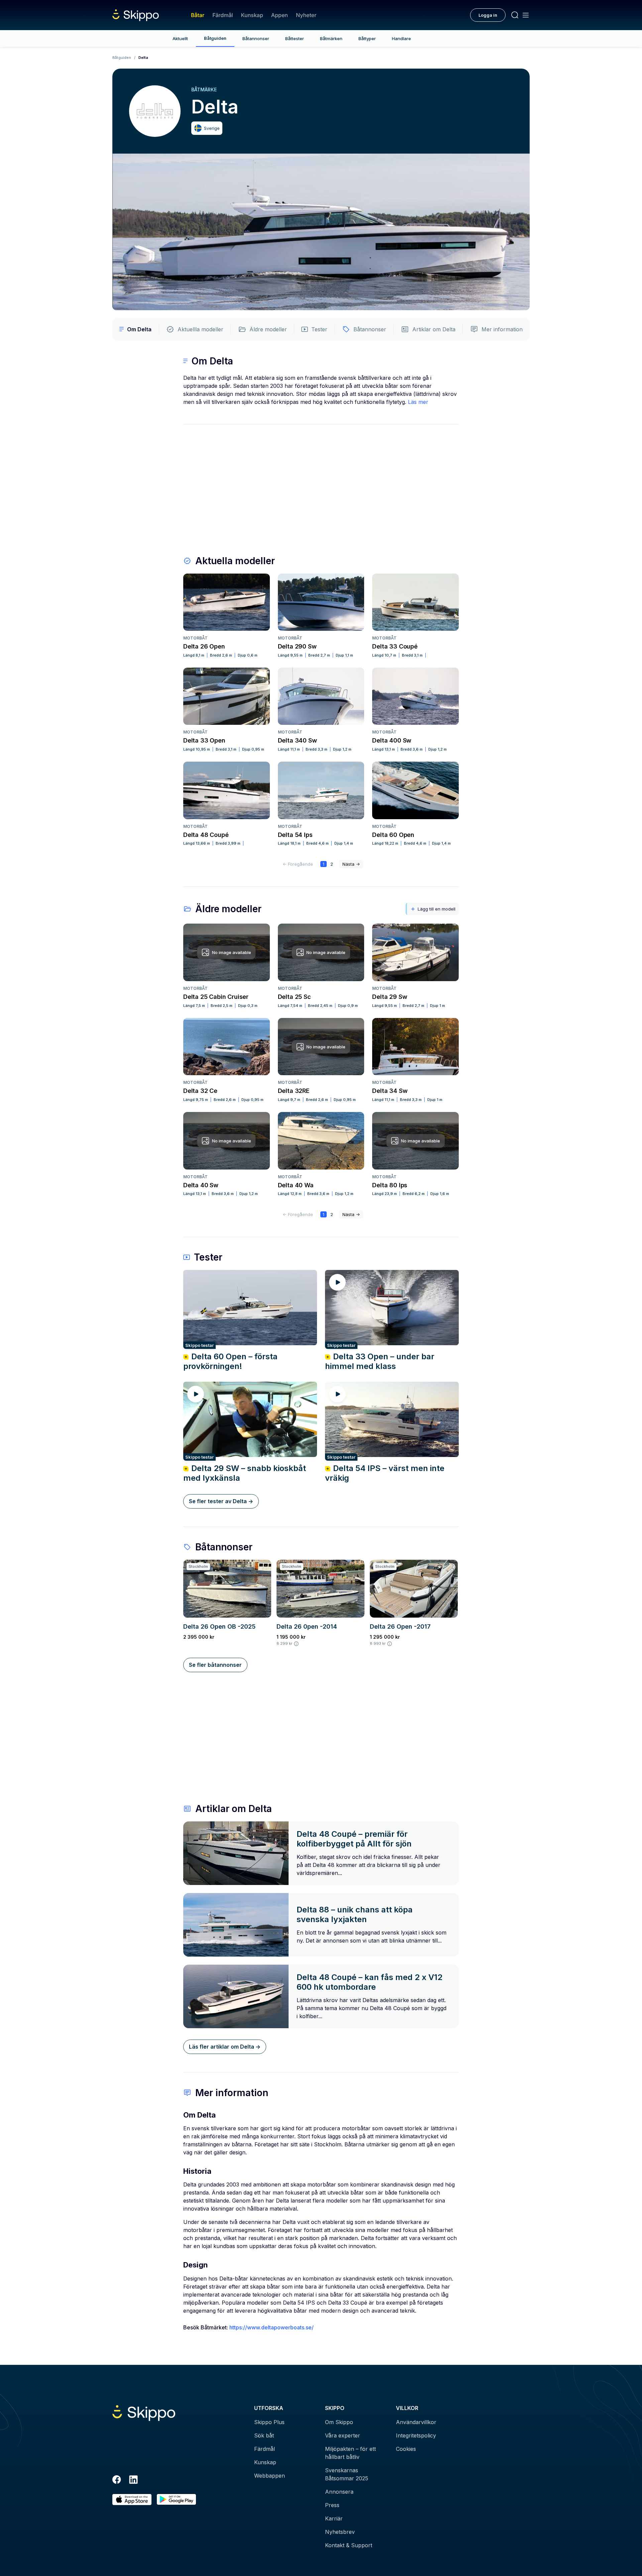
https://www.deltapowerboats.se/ (272, 2327)
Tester (319, 329)
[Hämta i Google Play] (176, 2500)
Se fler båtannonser (215, 1665)
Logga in (488, 15)
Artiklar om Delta (434, 329)
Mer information (502, 329)
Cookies (406, 2449)
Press (332, 2505)
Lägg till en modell (437, 909)
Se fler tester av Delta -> (221, 1501)
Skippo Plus (269, 2422)
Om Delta (139, 329)
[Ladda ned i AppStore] (132, 2500)
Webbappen (270, 2476)
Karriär (334, 2518)
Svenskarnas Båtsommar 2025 (347, 2474)
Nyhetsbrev (340, 2532)
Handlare (401, 38)
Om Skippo (339, 2422)
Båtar (198, 15)
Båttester (295, 38)
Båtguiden (215, 38)
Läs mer (418, 402)
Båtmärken (331, 38)
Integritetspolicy (416, 2435)
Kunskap (252, 15)
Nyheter (306, 15)
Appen (280, 15)
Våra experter (343, 2435)
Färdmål (223, 15)
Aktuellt (180, 38)
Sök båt (264, 2435)
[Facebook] (117, 2481)
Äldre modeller (268, 329)
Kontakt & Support (349, 2545)
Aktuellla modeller (200, 329)
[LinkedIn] (133, 2481)
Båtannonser (256, 38)
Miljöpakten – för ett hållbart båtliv (350, 2453)
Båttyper (367, 38)
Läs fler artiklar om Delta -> (225, 2047)
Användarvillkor (416, 2422)
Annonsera (339, 2492)
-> (351, 864)
